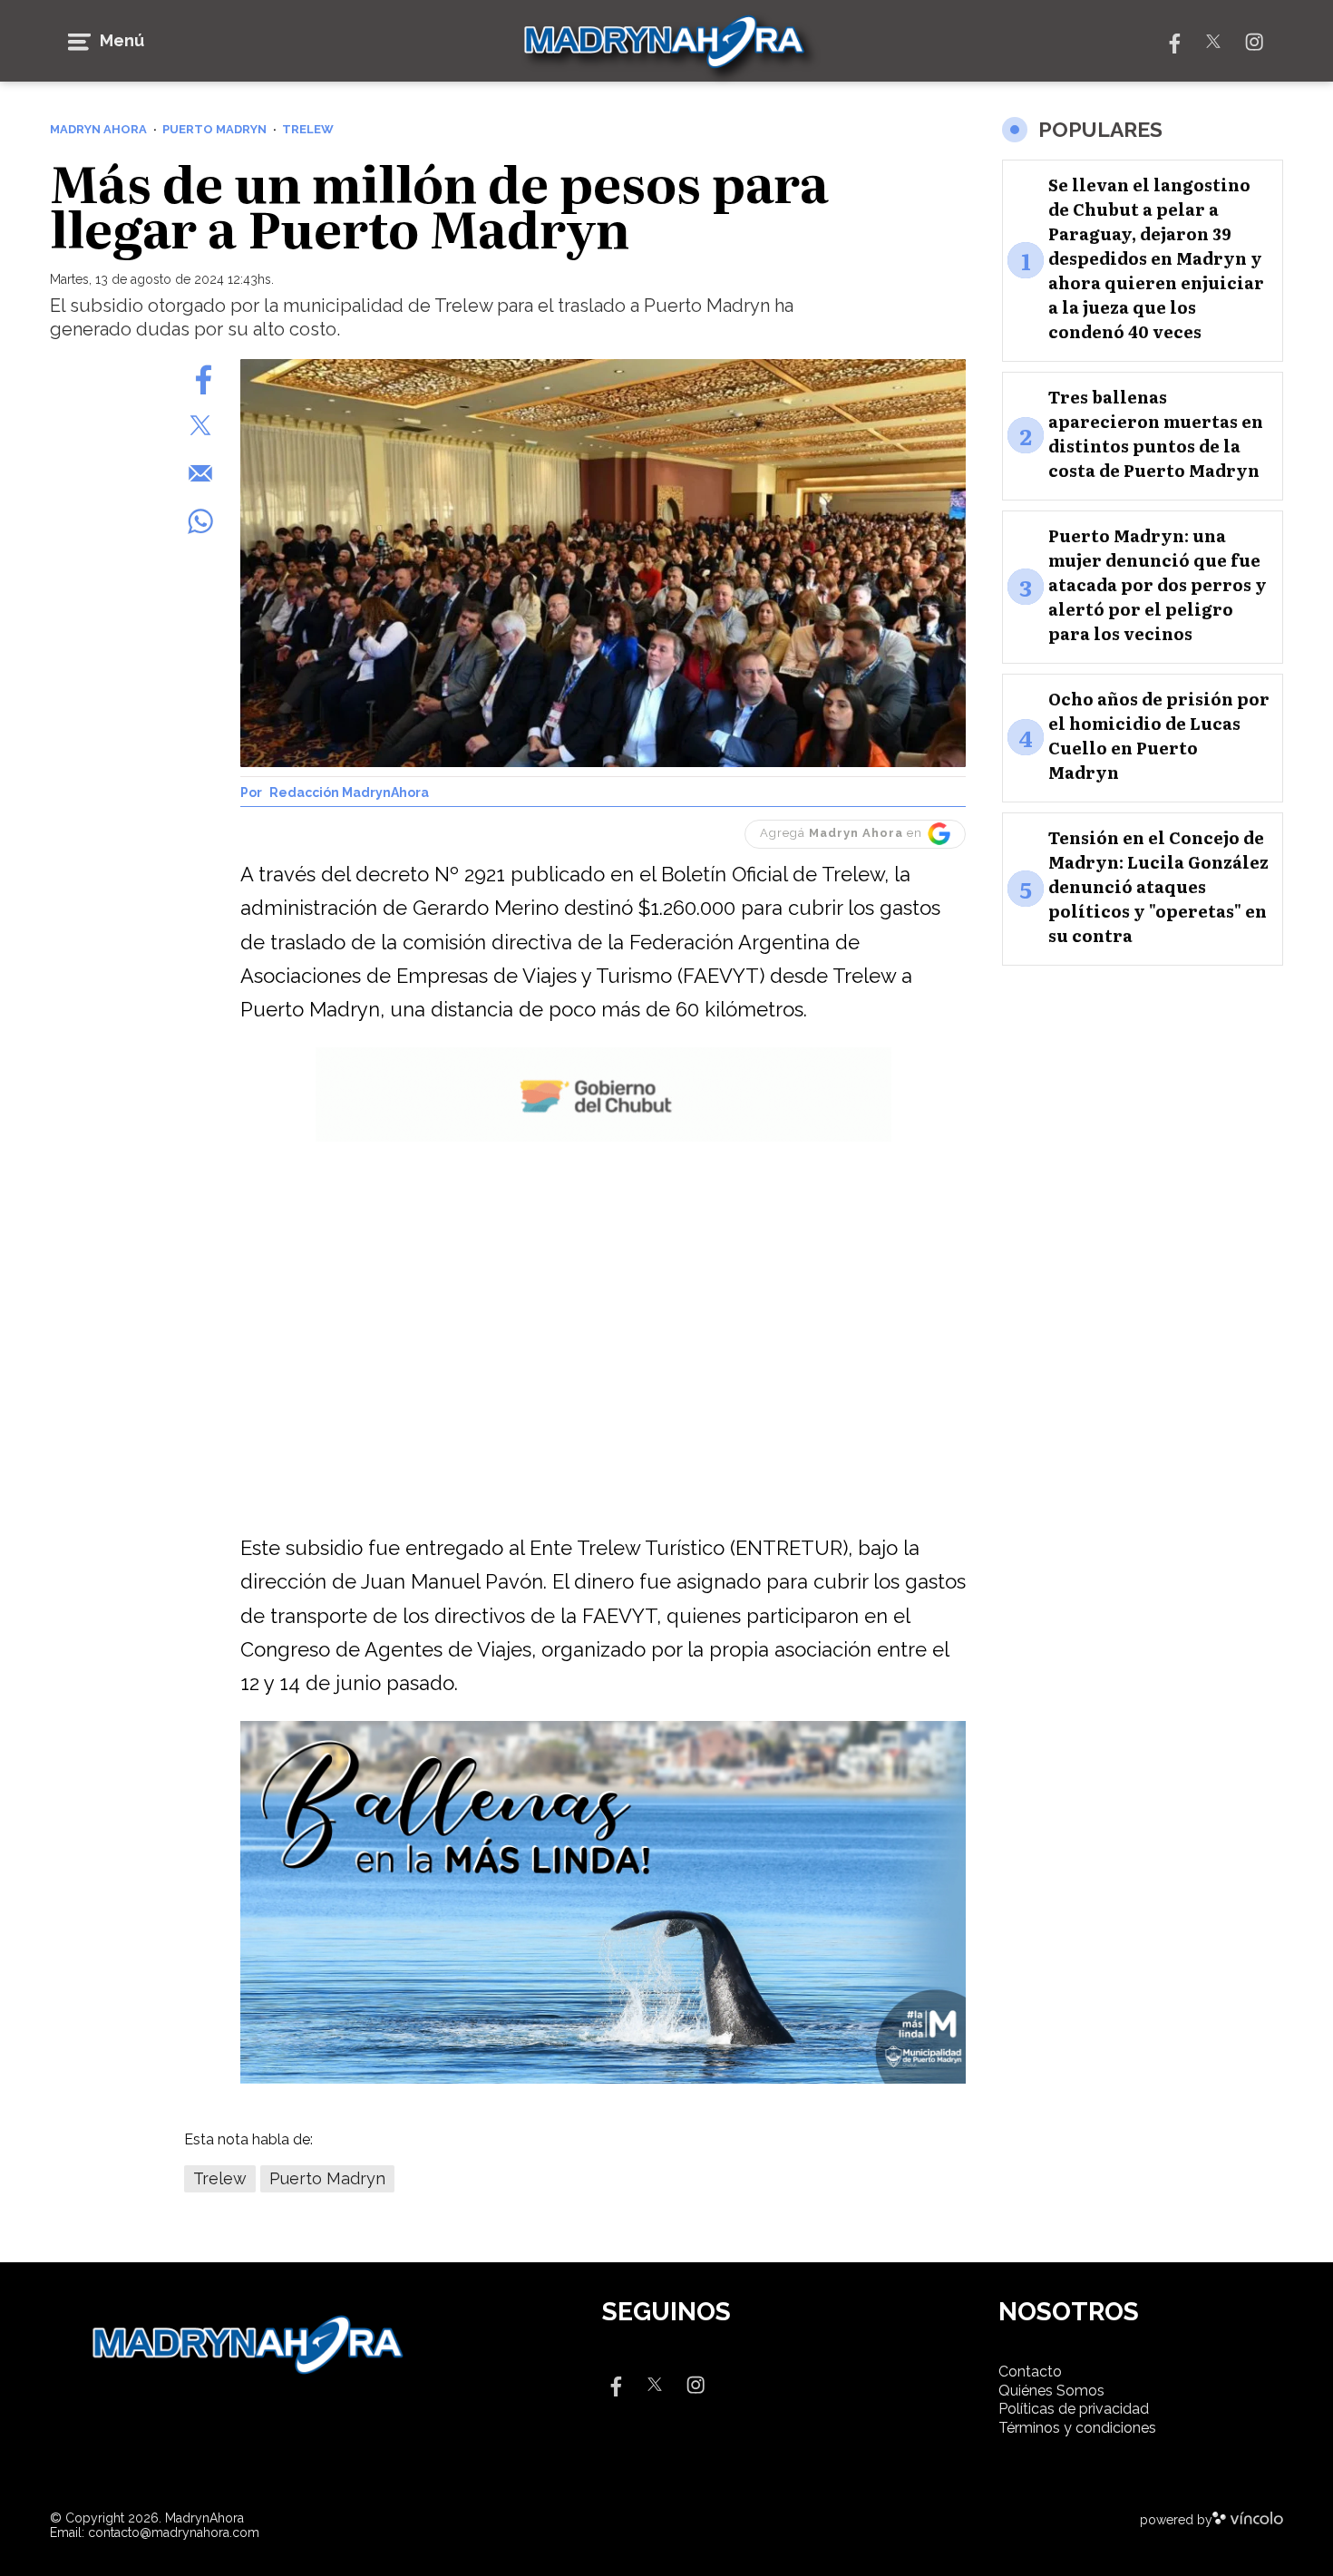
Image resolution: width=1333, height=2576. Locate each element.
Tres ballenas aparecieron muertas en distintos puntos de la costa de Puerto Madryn (1156, 433)
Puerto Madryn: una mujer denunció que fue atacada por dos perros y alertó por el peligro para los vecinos (1158, 584)
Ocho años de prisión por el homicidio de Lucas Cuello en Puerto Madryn (1159, 735)
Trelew (220, 2178)
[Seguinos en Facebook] (1172, 40)
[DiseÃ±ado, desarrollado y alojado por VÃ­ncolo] (1248, 2520)
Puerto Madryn (327, 2178)
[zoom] (603, 563)
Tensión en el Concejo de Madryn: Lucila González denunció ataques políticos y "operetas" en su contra (1158, 886)
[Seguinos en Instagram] (1254, 40)
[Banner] (603, 1138)
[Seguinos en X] (1213, 40)
